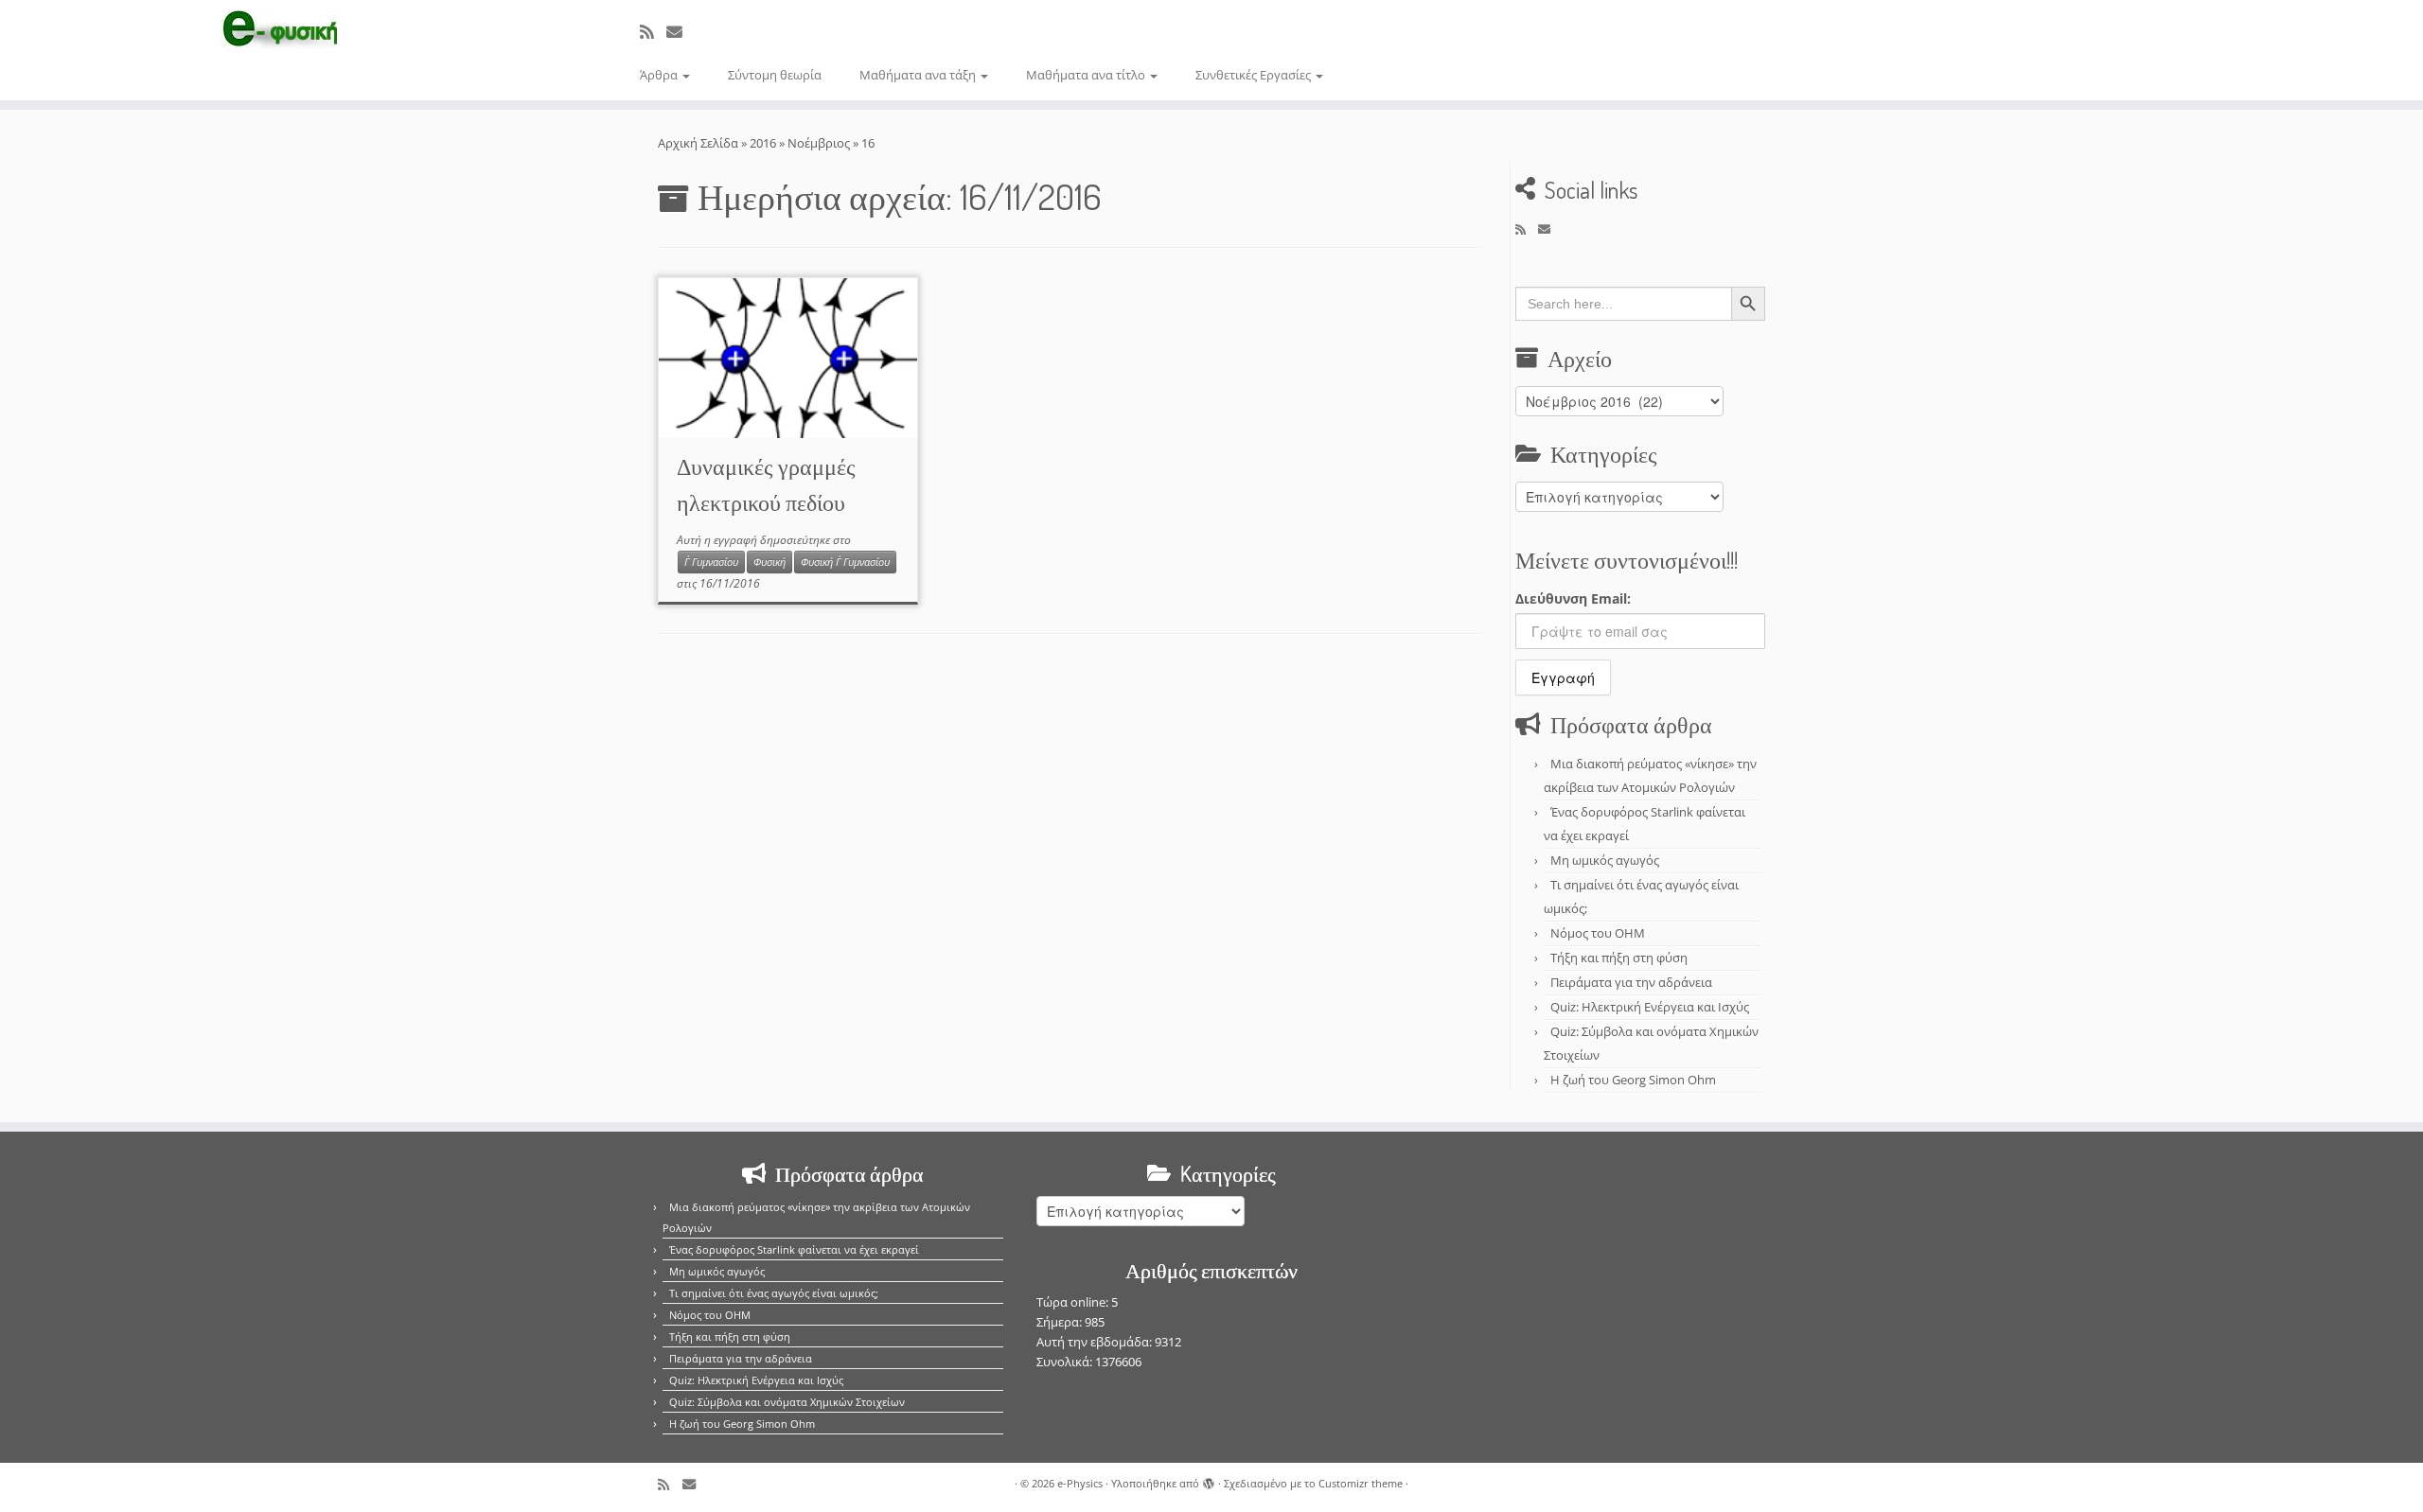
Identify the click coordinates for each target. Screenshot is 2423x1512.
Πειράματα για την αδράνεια (1631, 982)
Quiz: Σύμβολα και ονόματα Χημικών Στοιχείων (787, 1402)
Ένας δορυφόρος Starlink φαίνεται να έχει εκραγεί (794, 1249)
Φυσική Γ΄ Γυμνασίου (845, 562)
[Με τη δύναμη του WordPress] (1209, 1480)
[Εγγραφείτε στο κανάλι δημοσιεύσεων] (653, 32)
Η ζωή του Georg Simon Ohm (1633, 1080)
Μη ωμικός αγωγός (1605, 860)
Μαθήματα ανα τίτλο (1087, 75)
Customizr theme (1361, 1483)
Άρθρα (660, 75)
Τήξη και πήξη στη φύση (1619, 958)
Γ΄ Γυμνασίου (711, 562)
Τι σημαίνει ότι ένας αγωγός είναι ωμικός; (774, 1293)
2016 (763, 143)
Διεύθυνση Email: (1573, 598)
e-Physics (1080, 1483)
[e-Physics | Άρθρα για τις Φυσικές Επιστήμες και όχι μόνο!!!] (280, 31)
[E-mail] (681, 32)
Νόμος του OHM (1598, 933)
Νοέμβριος (819, 143)
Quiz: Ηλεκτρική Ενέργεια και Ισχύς (1650, 1007)
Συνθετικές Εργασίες (1255, 75)
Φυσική (769, 562)
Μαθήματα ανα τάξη (919, 75)
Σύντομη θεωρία (775, 75)
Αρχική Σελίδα (699, 143)
